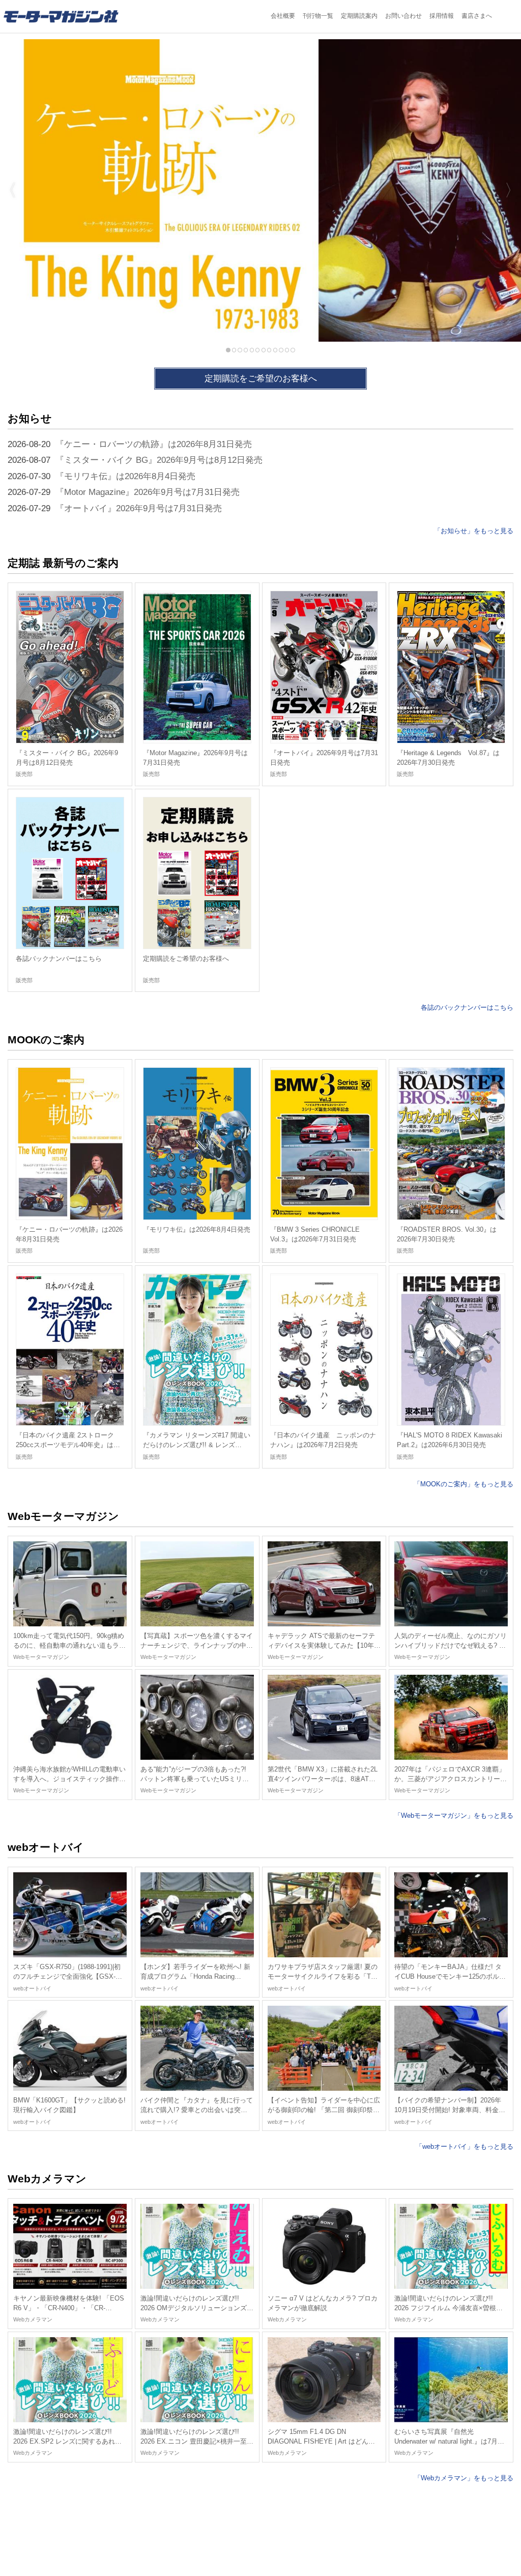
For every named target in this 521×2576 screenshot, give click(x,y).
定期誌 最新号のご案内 (63, 563)
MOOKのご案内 (46, 1040)
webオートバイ (46, 1847)
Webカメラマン (47, 2179)
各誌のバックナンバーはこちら (467, 1007)
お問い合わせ (403, 16)
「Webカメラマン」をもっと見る (464, 2478)
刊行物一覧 (318, 16)
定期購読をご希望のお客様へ (261, 379)
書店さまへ (477, 16)
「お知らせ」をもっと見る (474, 531)
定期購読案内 (359, 16)
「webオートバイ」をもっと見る (465, 2146)
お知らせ (30, 418)
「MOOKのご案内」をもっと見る (464, 1484)
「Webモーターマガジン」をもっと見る (454, 1816)
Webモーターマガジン (63, 1516)
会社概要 (283, 16)
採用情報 (442, 16)
